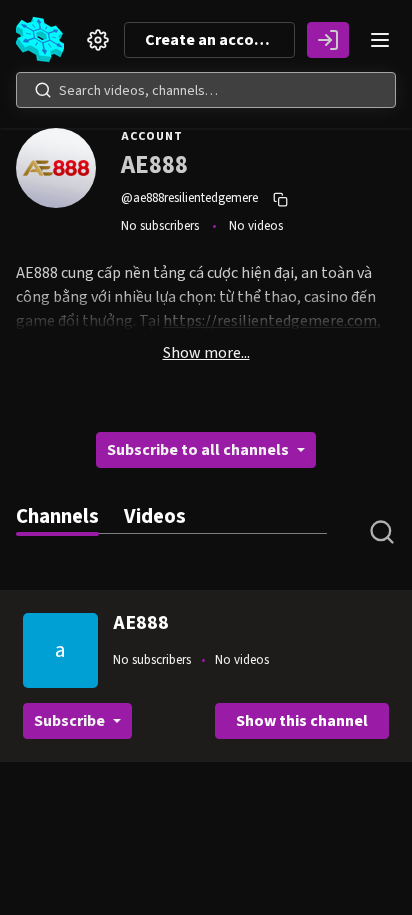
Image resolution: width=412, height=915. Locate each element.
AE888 (141, 623)
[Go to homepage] (44, 40)
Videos (155, 516)
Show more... (206, 353)
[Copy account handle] (283, 199)
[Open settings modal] (98, 40)
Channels (57, 516)
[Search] (43, 90)
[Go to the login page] (328, 40)
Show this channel (302, 721)
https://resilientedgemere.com (270, 321)
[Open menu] (380, 40)
